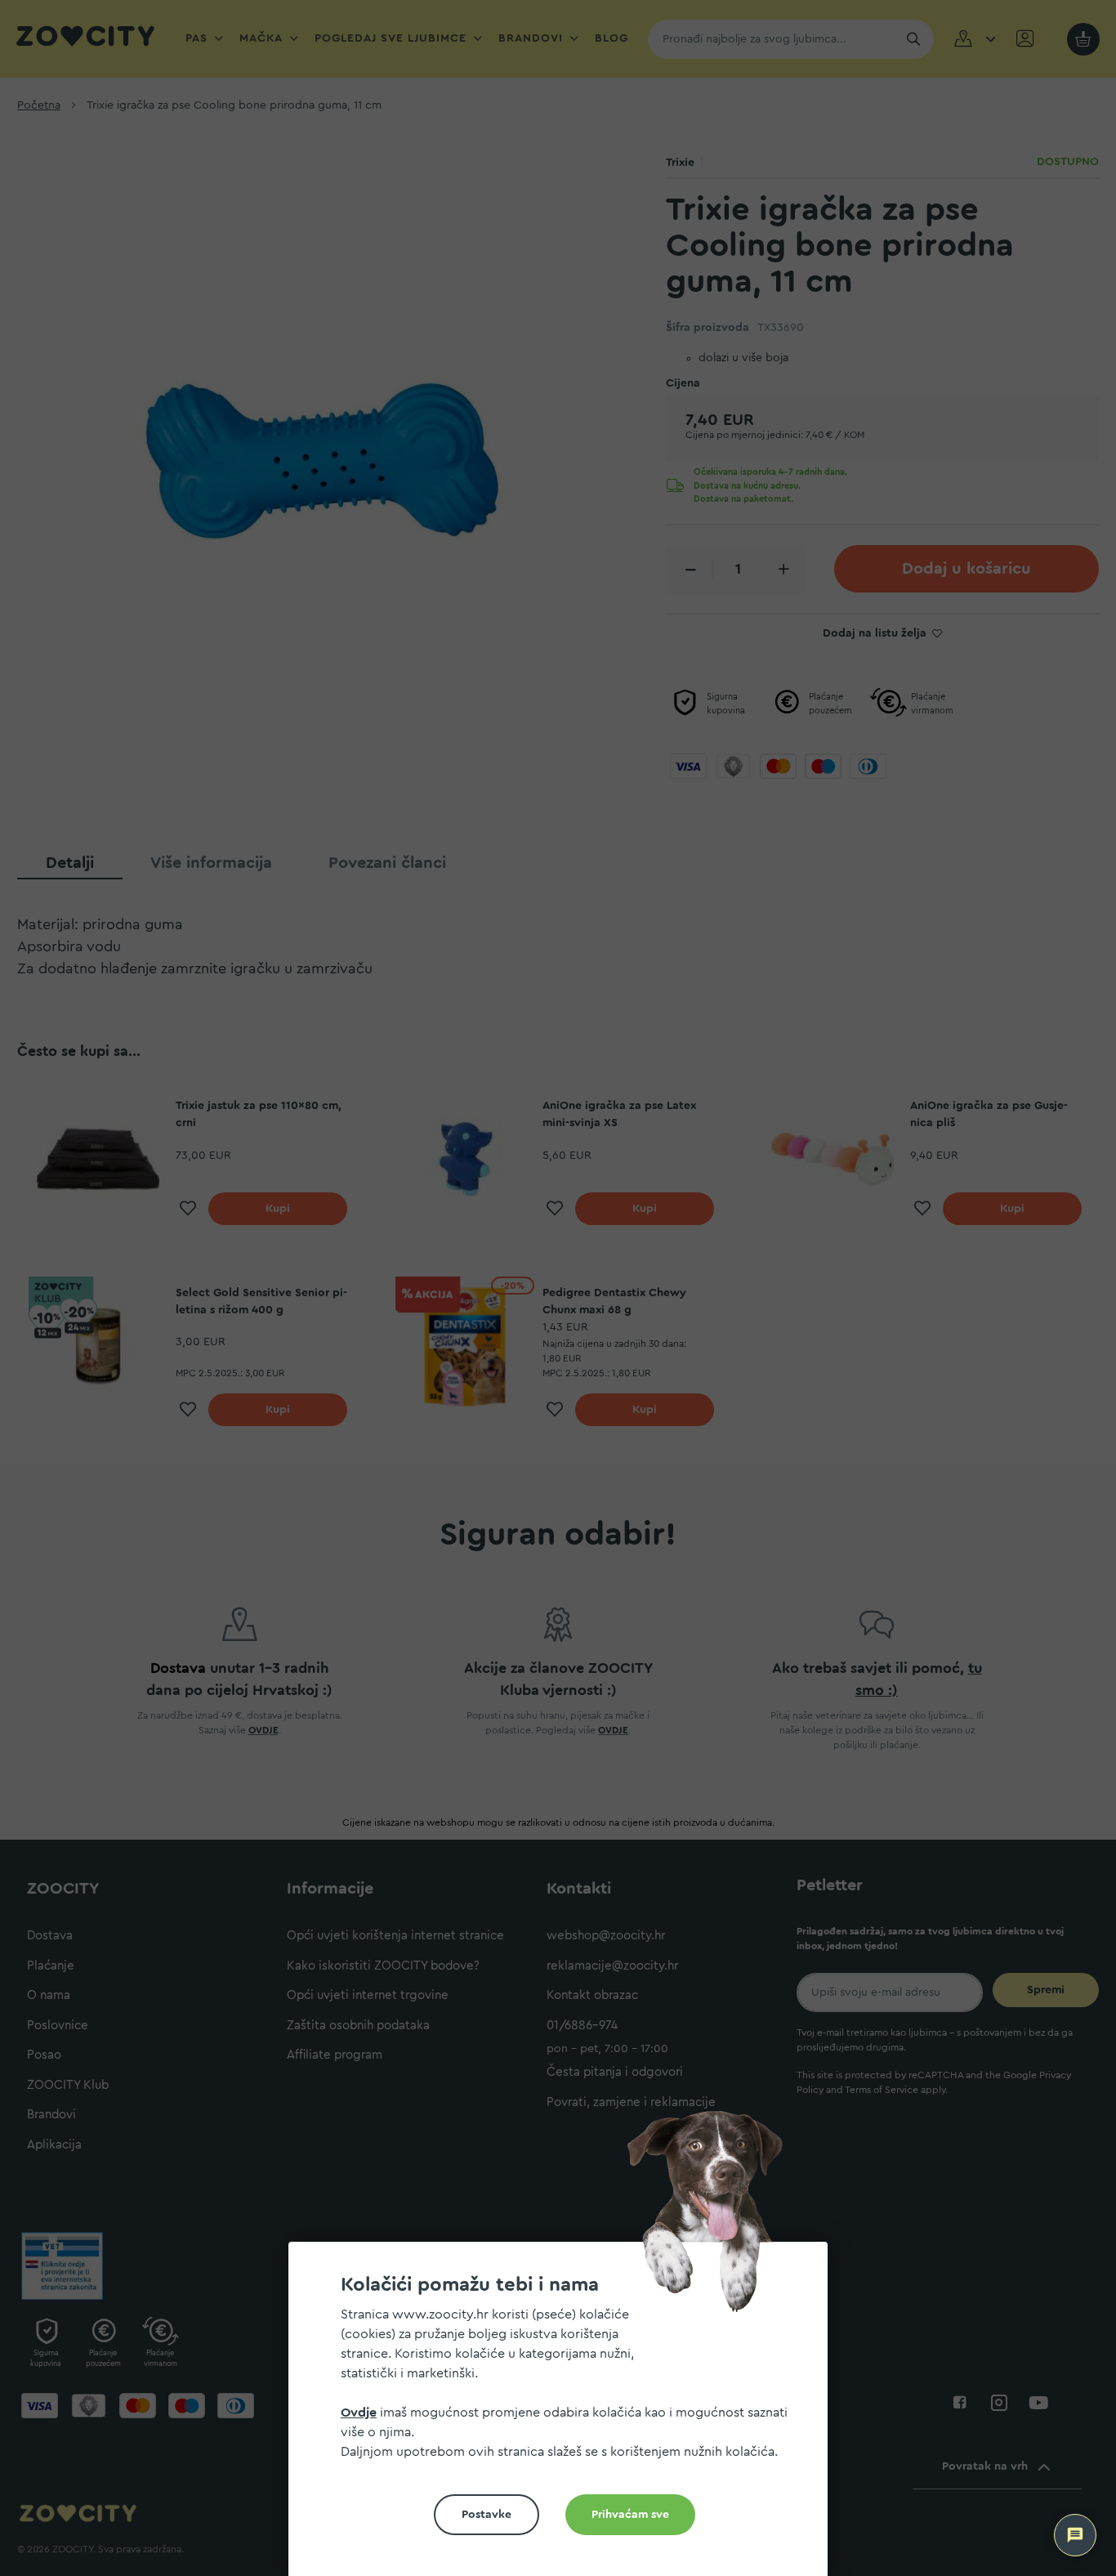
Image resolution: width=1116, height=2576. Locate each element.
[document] (565, 2415)
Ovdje (359, 2413)
